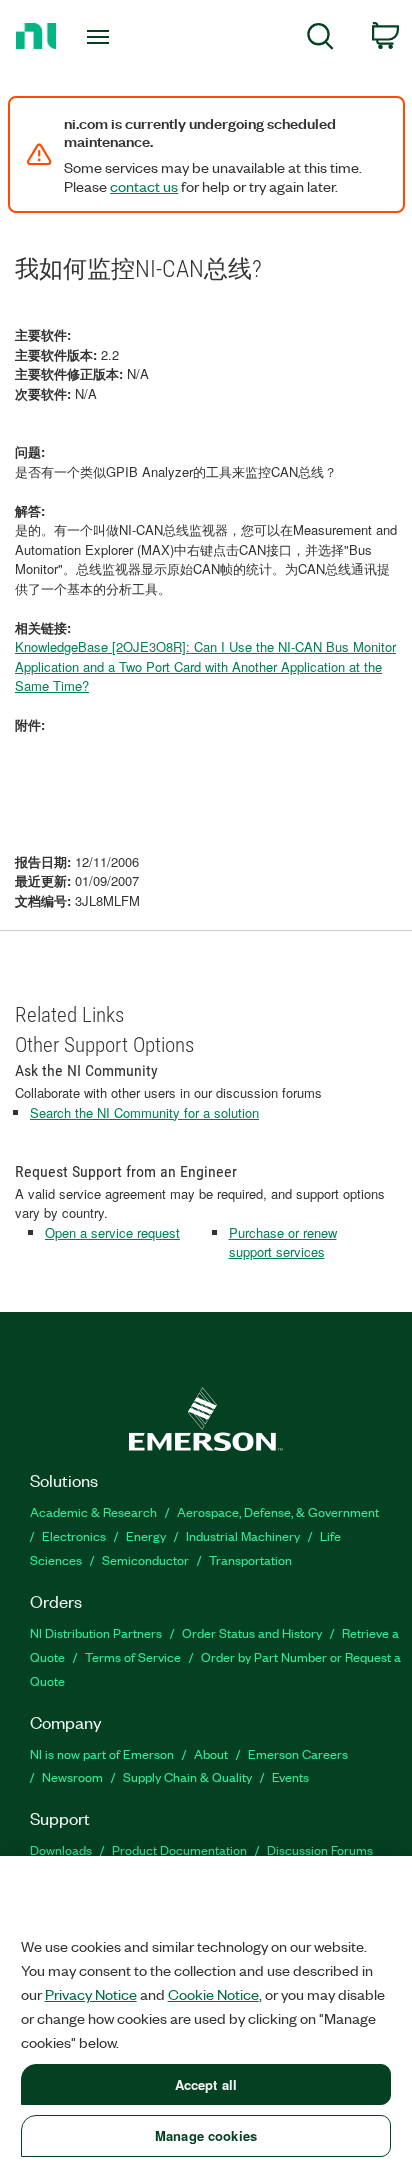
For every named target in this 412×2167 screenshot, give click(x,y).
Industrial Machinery (243, 1535)
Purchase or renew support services (283, 1242)
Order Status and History (252, 1632)
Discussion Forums (320, 1849)
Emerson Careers (298, 1753)
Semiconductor (145, 1559)
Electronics (74, 1535)
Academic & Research (93, 1511)
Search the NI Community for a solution (144, 1112)
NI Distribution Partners (96, 1632)
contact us (144, 186)
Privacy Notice (91, 1994)
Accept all (206, 2084)
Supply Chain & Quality (187, 1776)
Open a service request (112, 1232)
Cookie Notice (213, 1994)
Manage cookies (206, 2135)
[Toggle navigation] (102, 37)
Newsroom (72, 1776)
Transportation (250, 1559)
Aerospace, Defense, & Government (278, 1511)
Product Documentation (179, 1849)
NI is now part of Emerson (102, 1753)
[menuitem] (320, 39)
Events (290, 1776)
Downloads (61, 1849)
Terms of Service (133, 1656)
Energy (146, 1535)
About (211, 1753)
